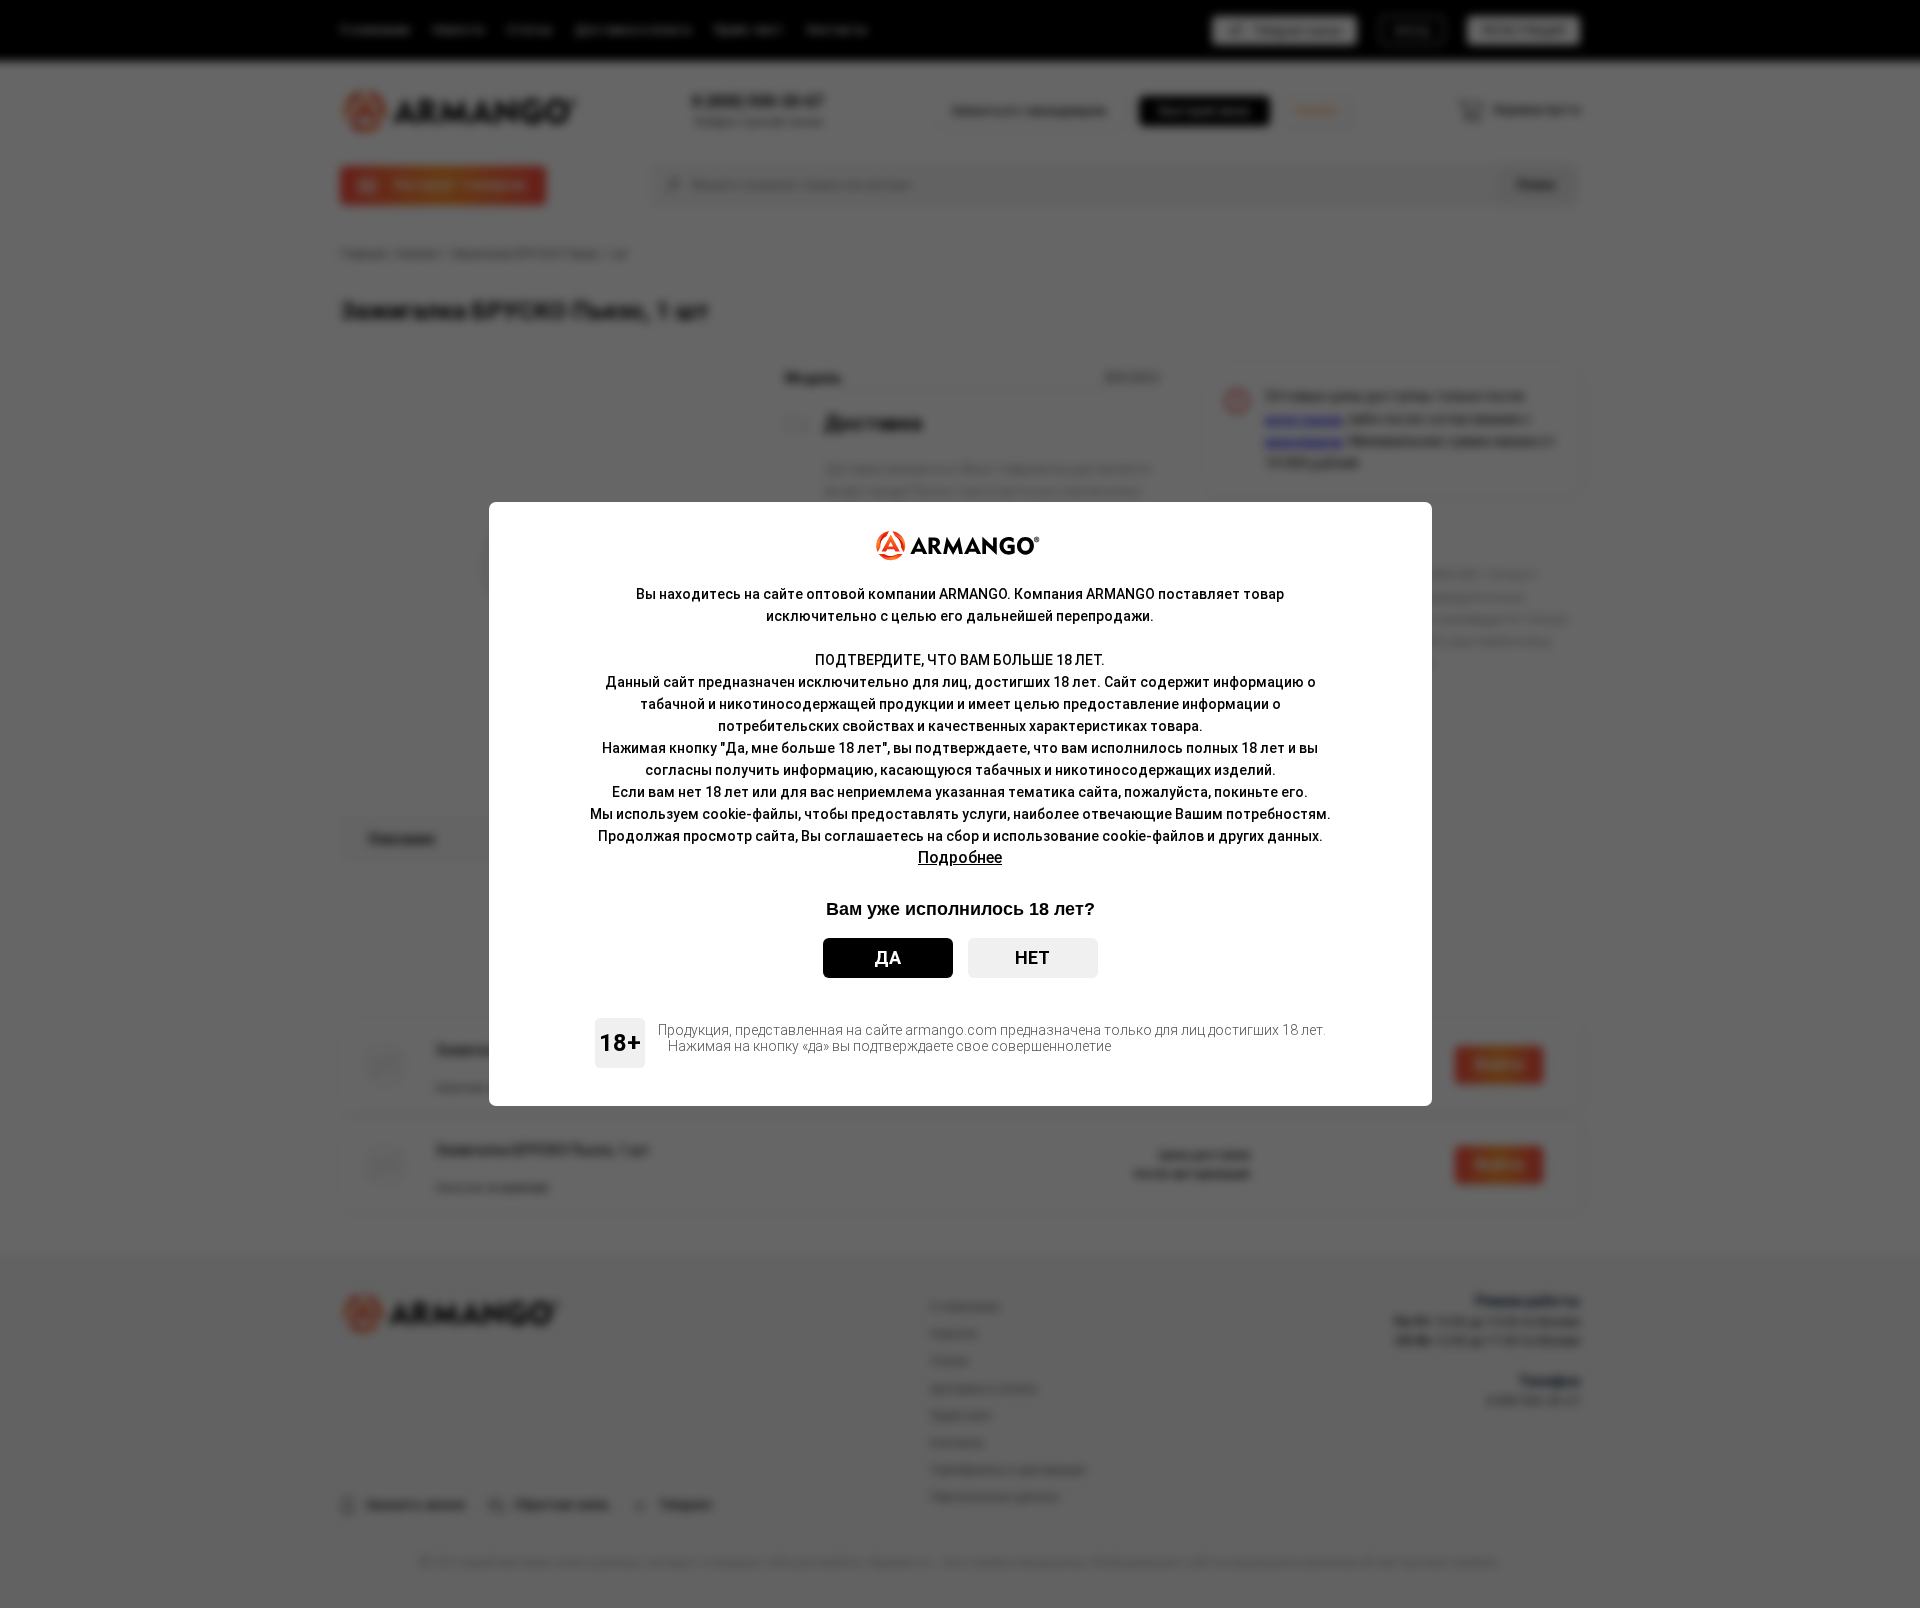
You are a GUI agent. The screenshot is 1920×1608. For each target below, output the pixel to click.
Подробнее (960, 857)
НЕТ (1032, 957)
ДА (887, 957)
